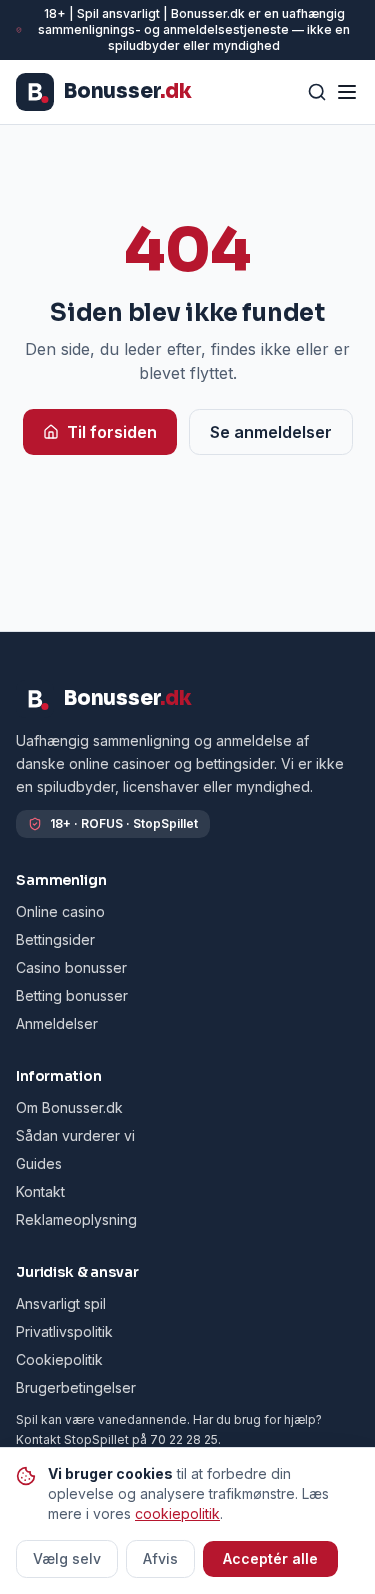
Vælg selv (67, 1558)
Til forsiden (112, 432)
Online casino (60, 911)
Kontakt (40, 1191)
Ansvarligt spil (61, 1303)
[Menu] (347, 92)
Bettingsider (55, 939)
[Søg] (317, 92)
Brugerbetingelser (76, 1387)
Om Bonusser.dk (69, 1107)
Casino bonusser (71, 967)
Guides (39, 1163)
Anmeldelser (57, 1023)
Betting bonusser (72, 995)
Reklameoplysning (76, 1219)
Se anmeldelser (271, 432)
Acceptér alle (270, 1558)
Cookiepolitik (59, 1359)
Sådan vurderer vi (75, 1135)
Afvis (160, 1558)
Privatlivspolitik (64, 1331)
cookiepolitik (177, 1513)
